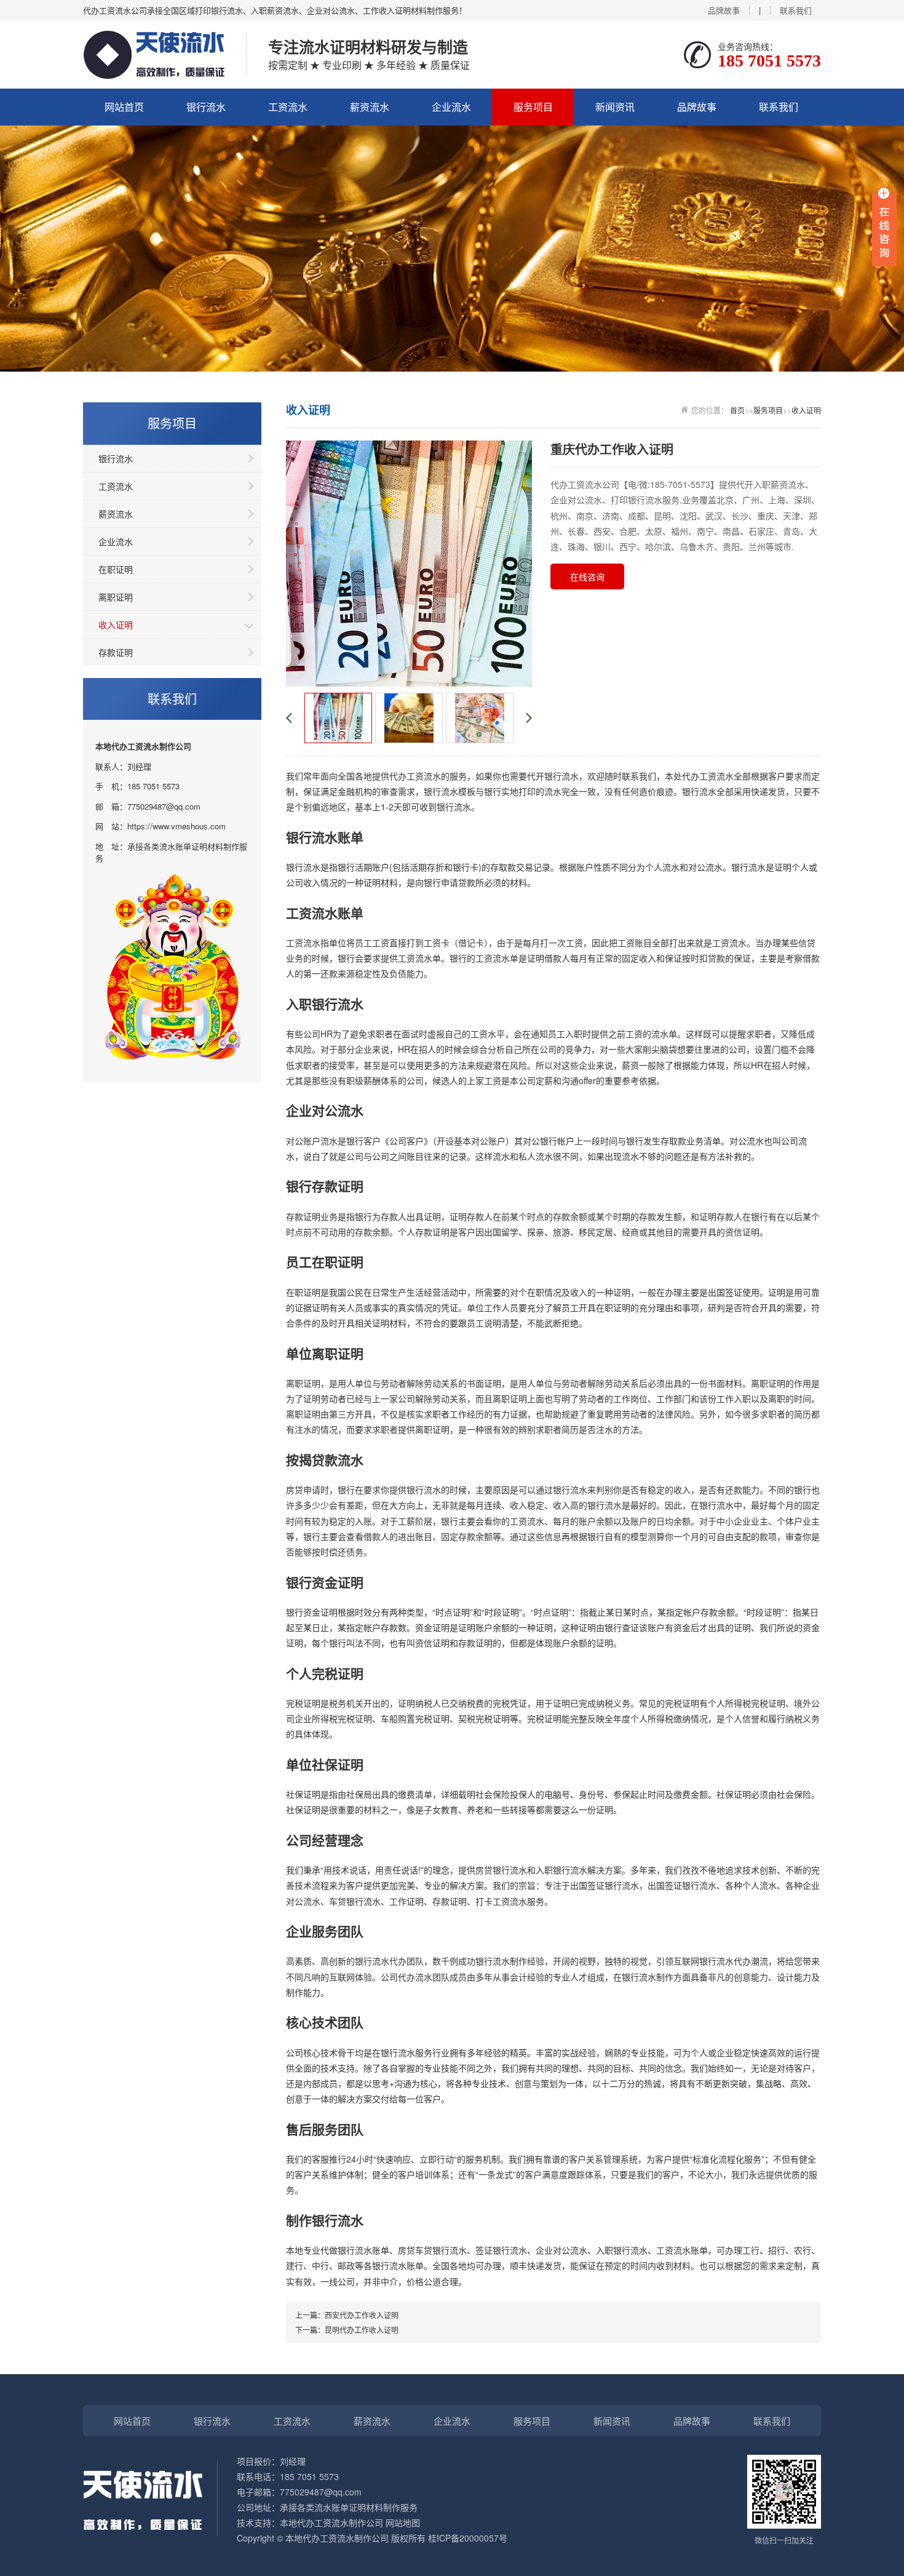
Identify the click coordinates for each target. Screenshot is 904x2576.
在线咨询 (587, 576)
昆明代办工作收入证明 (362, 2330)
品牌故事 (724, 10)
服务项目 (533, 107)
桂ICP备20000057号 (468, 2538)
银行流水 (206, 107)
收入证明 (116, 624)
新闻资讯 (615, 107)
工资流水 (288, 107)
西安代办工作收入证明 (362, 2315)
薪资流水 (370, 107)
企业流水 (451, 107)
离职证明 (116, 597)
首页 (737, 410)
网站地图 (403, 2522)
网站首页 (124, 107)
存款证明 (116, 652)
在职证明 (116, 569)
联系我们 (796, 10)
